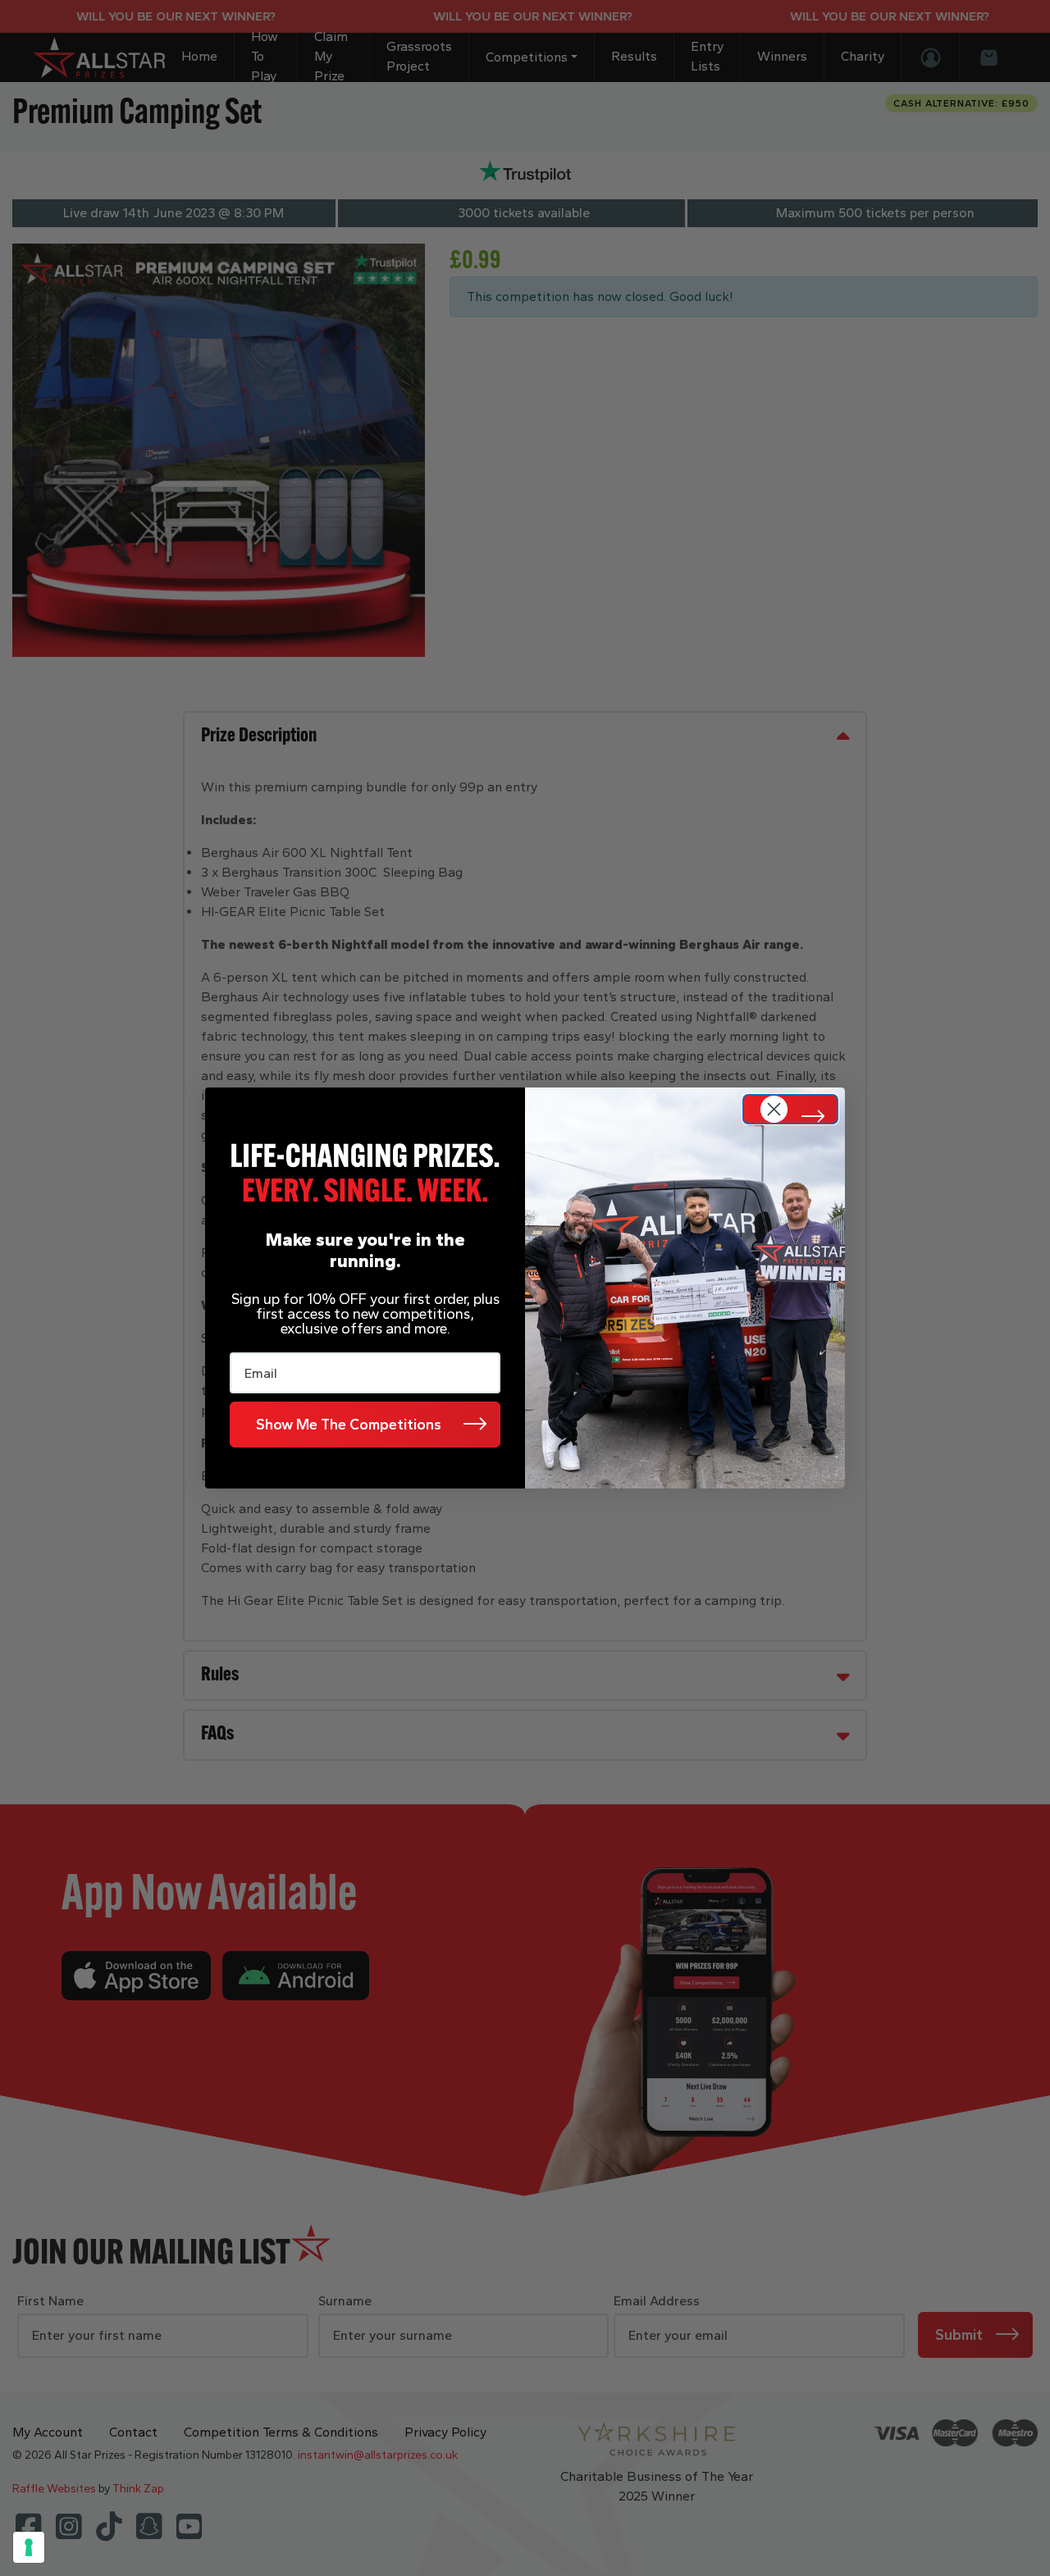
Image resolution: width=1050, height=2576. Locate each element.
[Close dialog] (790, 1109)
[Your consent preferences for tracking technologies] (29, 2547)
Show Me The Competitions (349, 1425)
